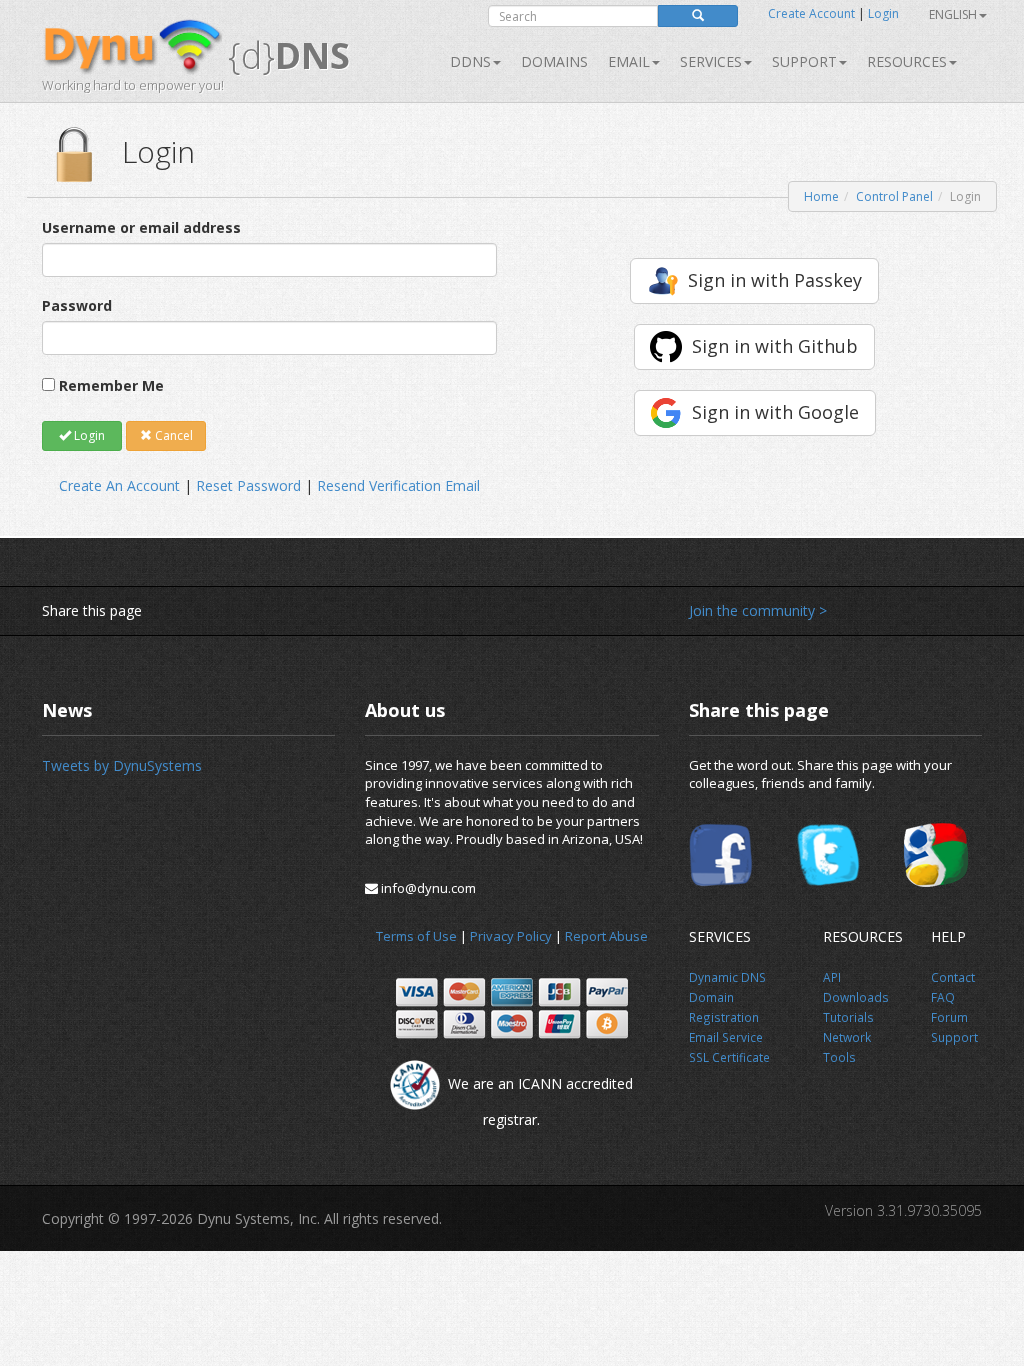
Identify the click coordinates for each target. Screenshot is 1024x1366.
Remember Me (111, 385)
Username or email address (141, 227)
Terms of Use (416, 936)
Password (77, 305)
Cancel (172, 435)
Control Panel (894, 196)
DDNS (470, 61)
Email (629, 61)
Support (804, 61)
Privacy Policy (511, 936)
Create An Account (119, 485)
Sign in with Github (775, 346)
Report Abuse (606, 936)
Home (821, 196)
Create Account (811, 13)
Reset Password (248, 485)
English (953, 14)
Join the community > (758, 610)
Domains (554, 61)
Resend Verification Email (398, 485)
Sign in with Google (775, 412)
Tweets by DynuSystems (122, 765)
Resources (907, 61)
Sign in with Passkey (775, 280)
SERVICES (711, 61)
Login (883, 13)
